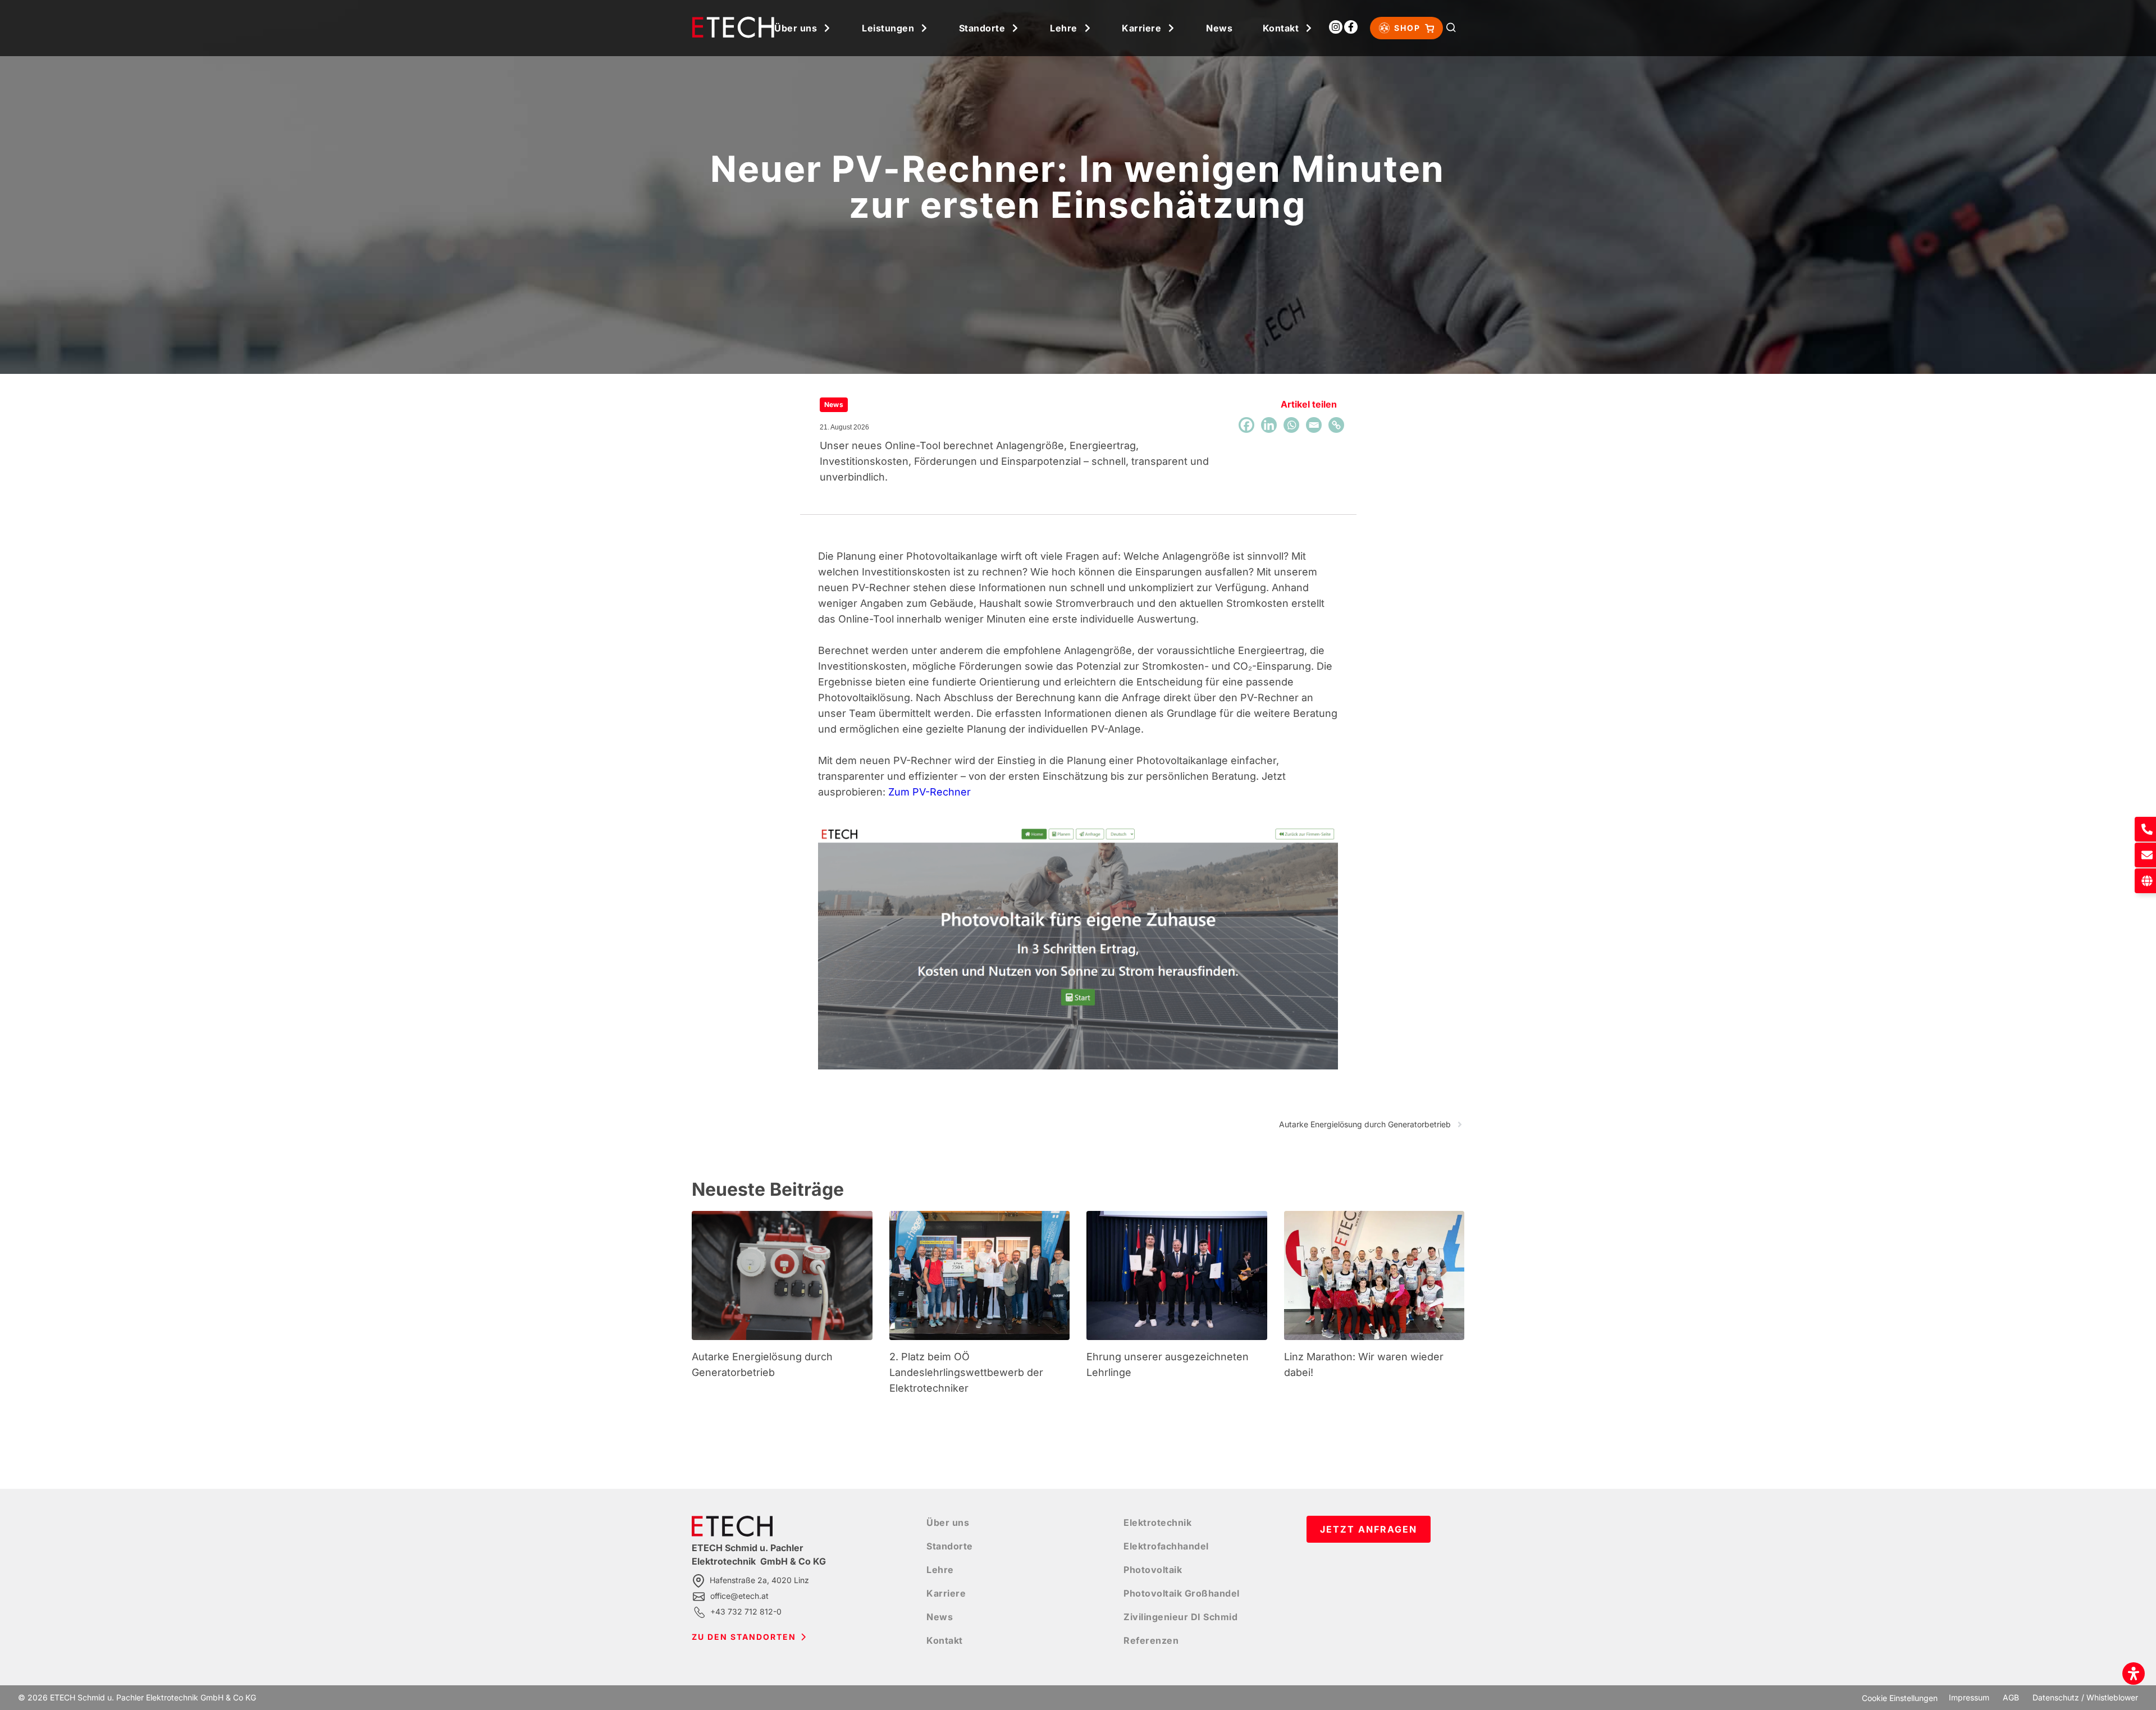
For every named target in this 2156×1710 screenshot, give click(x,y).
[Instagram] (1336, 27)
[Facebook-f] (1351, 27)
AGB (2011, 1697)
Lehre (1064, 28)
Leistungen (888, 28)
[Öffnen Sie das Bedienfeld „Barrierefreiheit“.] (2134, 1674)
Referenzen (1151, 1640)
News (1219, 28)
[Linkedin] (1269, 425)
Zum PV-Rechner (929, 792)
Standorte (982, 28)
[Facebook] (1246, 425)
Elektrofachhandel (1166, 1546)
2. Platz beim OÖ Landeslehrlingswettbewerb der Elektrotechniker (966, 1372)
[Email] (1314, 425)
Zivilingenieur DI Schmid (1180, 1617)
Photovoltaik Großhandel (1182, 1593)
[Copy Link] (1336, 425)
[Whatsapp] (1291, 425)
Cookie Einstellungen (1900, 1698)
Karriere (1141, 28)
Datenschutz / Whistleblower (2085, 1697)
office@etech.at (739, 1596)
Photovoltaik (1153, 1570)
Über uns (796, 28)
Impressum (1969, 1697)
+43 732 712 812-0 (746, 1611)
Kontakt (1281, 28)
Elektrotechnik (1157, 1522)
